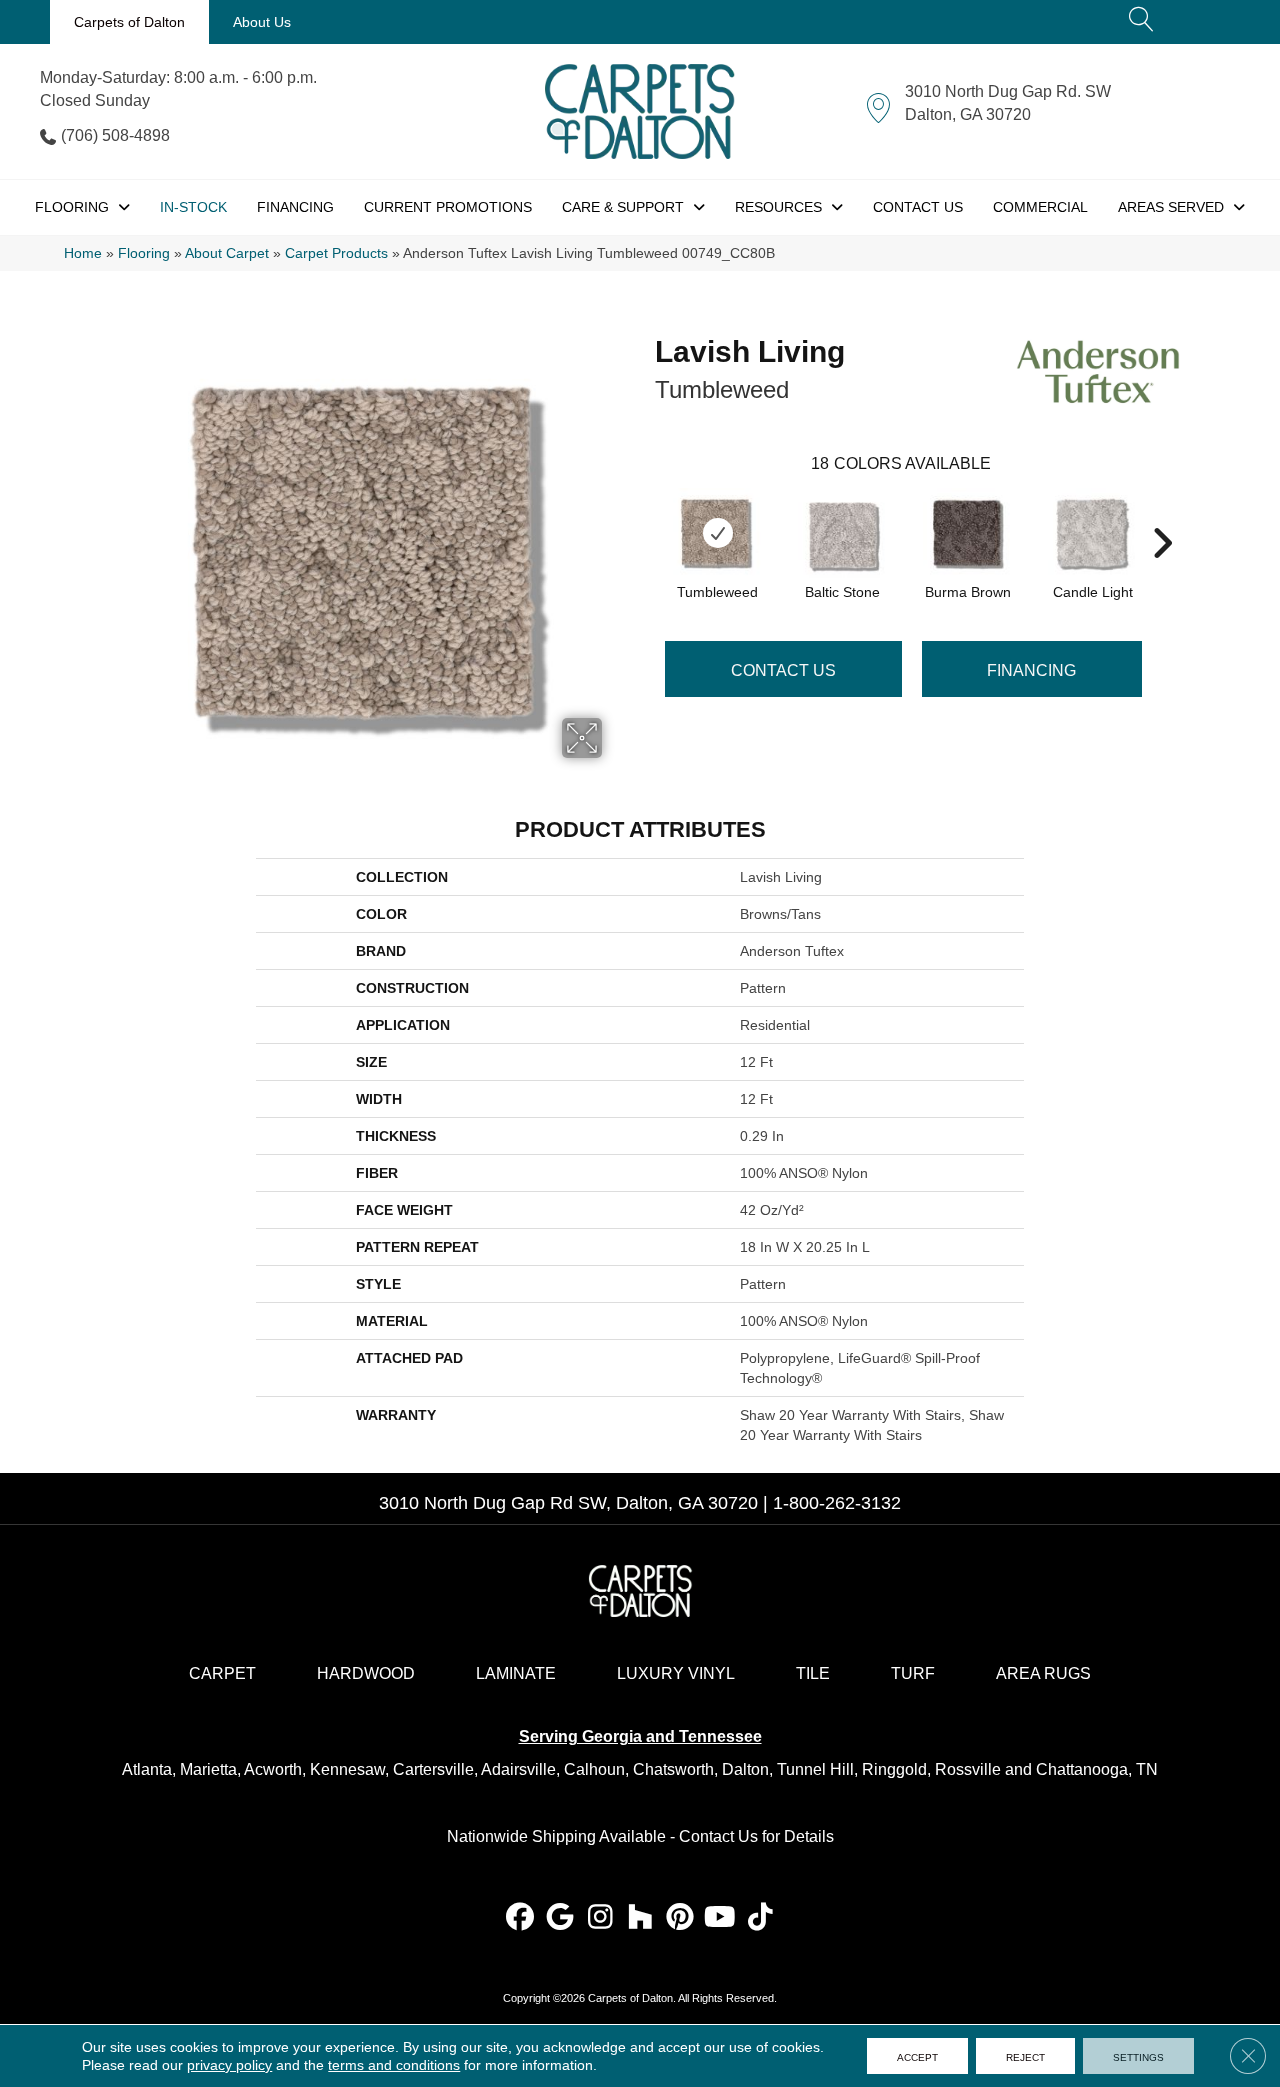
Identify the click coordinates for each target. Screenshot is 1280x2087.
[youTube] (720, 1918)
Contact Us (783, 670)
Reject (1025, 2056)
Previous (645, 513)
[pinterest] (680, 1918)
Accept (917, 2056)
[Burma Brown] (968, 533)
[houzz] (640, 1918)
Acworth (273, 1769)
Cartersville (433, 1769)
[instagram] (600, 1918)
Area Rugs (1043, 1673)
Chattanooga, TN (1097, 1769)
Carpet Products (336, 253)
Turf (913, 1673)
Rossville (968, 1769)
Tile (813, 1673)
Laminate (516, 1673)
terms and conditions (394, 2065)
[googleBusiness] (560, 1918)
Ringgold (894, 1769)
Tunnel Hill (815, 1769)
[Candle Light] (1093, 533)
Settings (1138, 2056)
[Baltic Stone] (843, 533)
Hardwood (366, 1673)
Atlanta (147, 1769)
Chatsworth (673, 1769)
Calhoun (594, 1769)
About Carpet (227, 253)
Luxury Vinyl (676, 1673)
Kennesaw (347, 1769)
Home (83, 253)
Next (1162, 513)
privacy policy (229, 2065)
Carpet (222, 1673)
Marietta (208, 1769)
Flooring (144, 253)
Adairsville (518, 1769)
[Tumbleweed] (718, 533)
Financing (1031, 670)
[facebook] (520, 1918)
